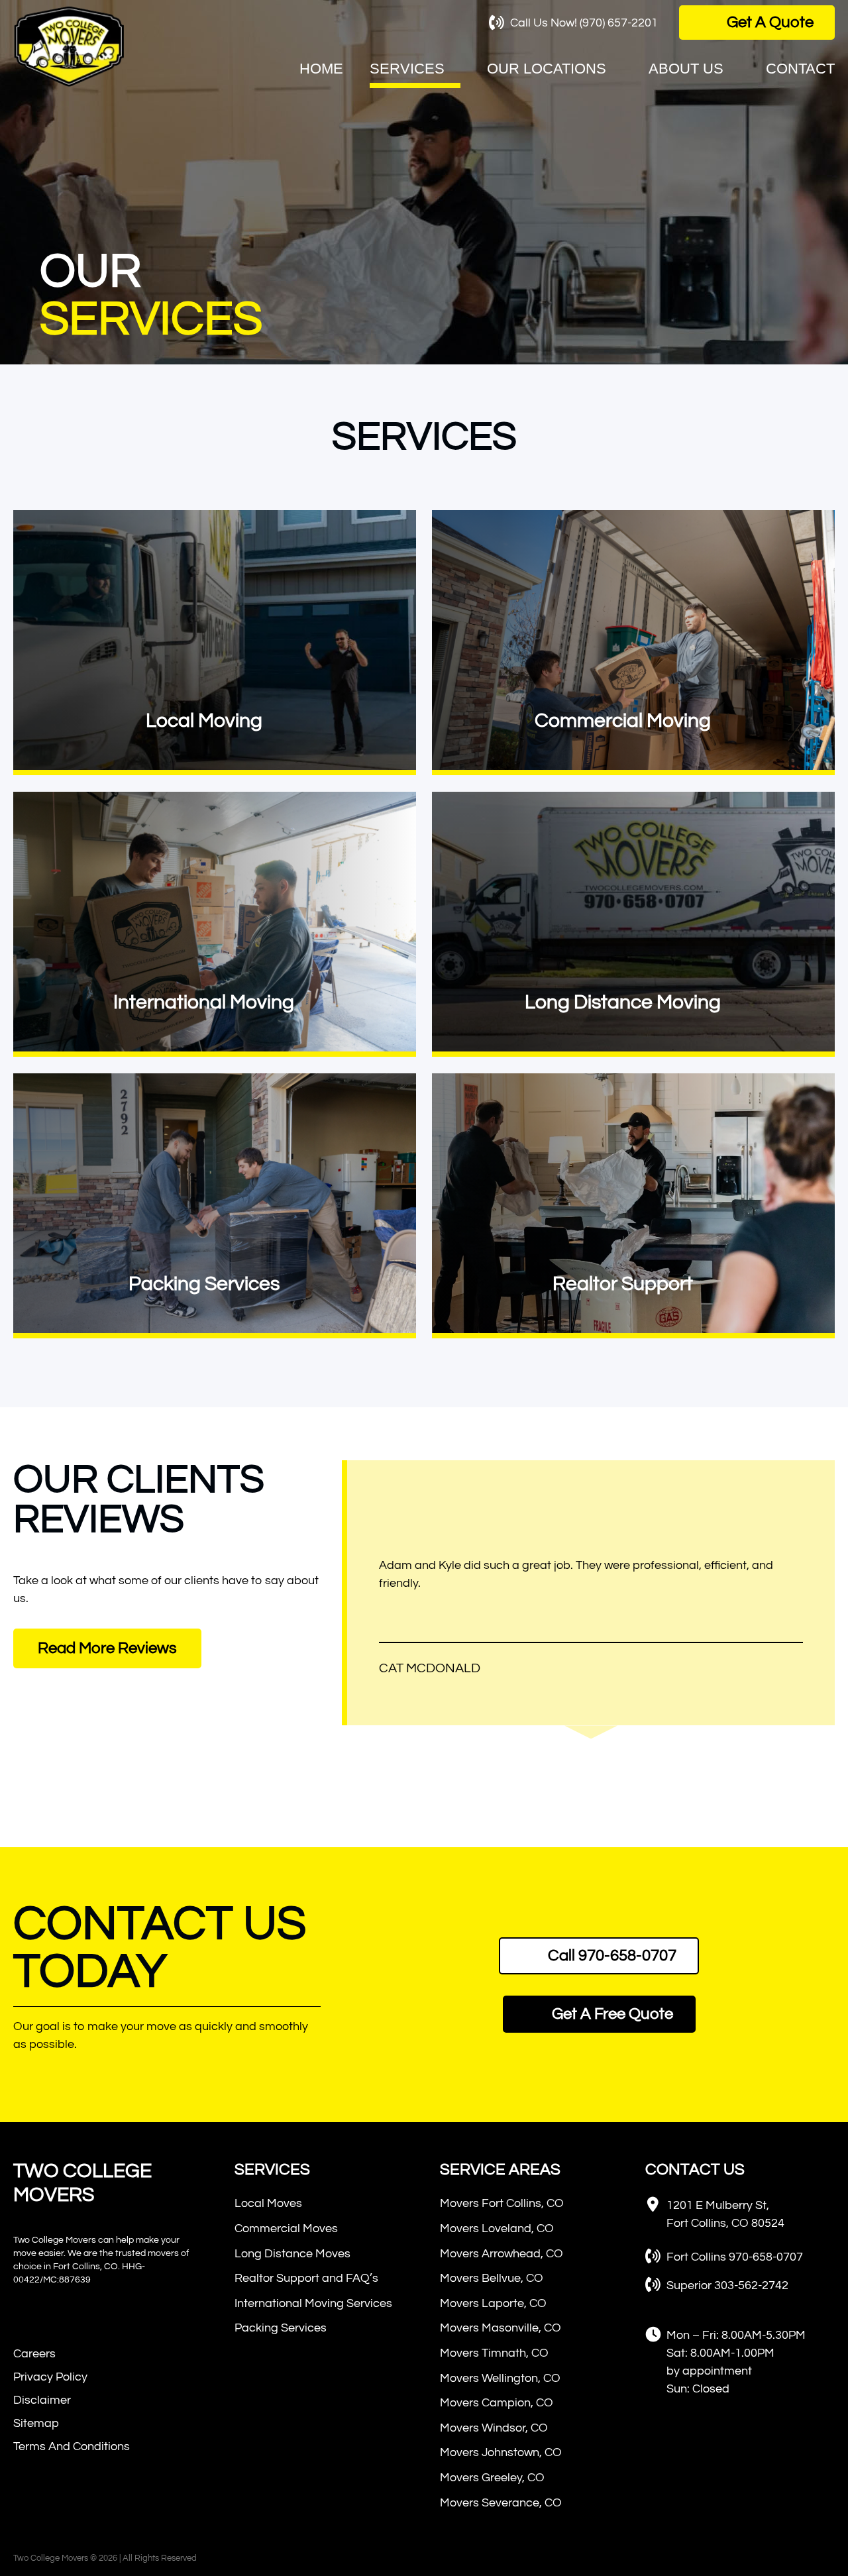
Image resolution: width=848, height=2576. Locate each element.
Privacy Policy (50, 2377)
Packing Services (281, 2328)
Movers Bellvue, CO (492, 2278)
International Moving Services (313, 2303)
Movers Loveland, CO (497, 2228)
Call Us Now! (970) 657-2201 (584, 23)
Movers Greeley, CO (492, 2478)
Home (321, 69)
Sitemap (36, 2423)
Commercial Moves (286, 2228)
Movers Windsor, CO (494, 2428)
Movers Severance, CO (501, 2503)
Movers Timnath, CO (494, 2353)
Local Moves (268, 2203)
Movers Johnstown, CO (501, 2452)
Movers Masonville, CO (501, 2328)
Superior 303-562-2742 (727, 2285)
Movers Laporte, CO (493, 2303)
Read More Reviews (107, 1648)
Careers (34, 2354)
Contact (800, 69)
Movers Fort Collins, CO (502, 2203)
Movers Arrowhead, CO (502, 2254)
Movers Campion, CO (497, 2403)
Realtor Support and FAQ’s (306, 2278)
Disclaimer (42, 2400)
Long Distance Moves (292, 2254)
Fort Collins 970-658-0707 (735, 2257)
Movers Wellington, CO (500, 2378)
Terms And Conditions (72, 2446)
